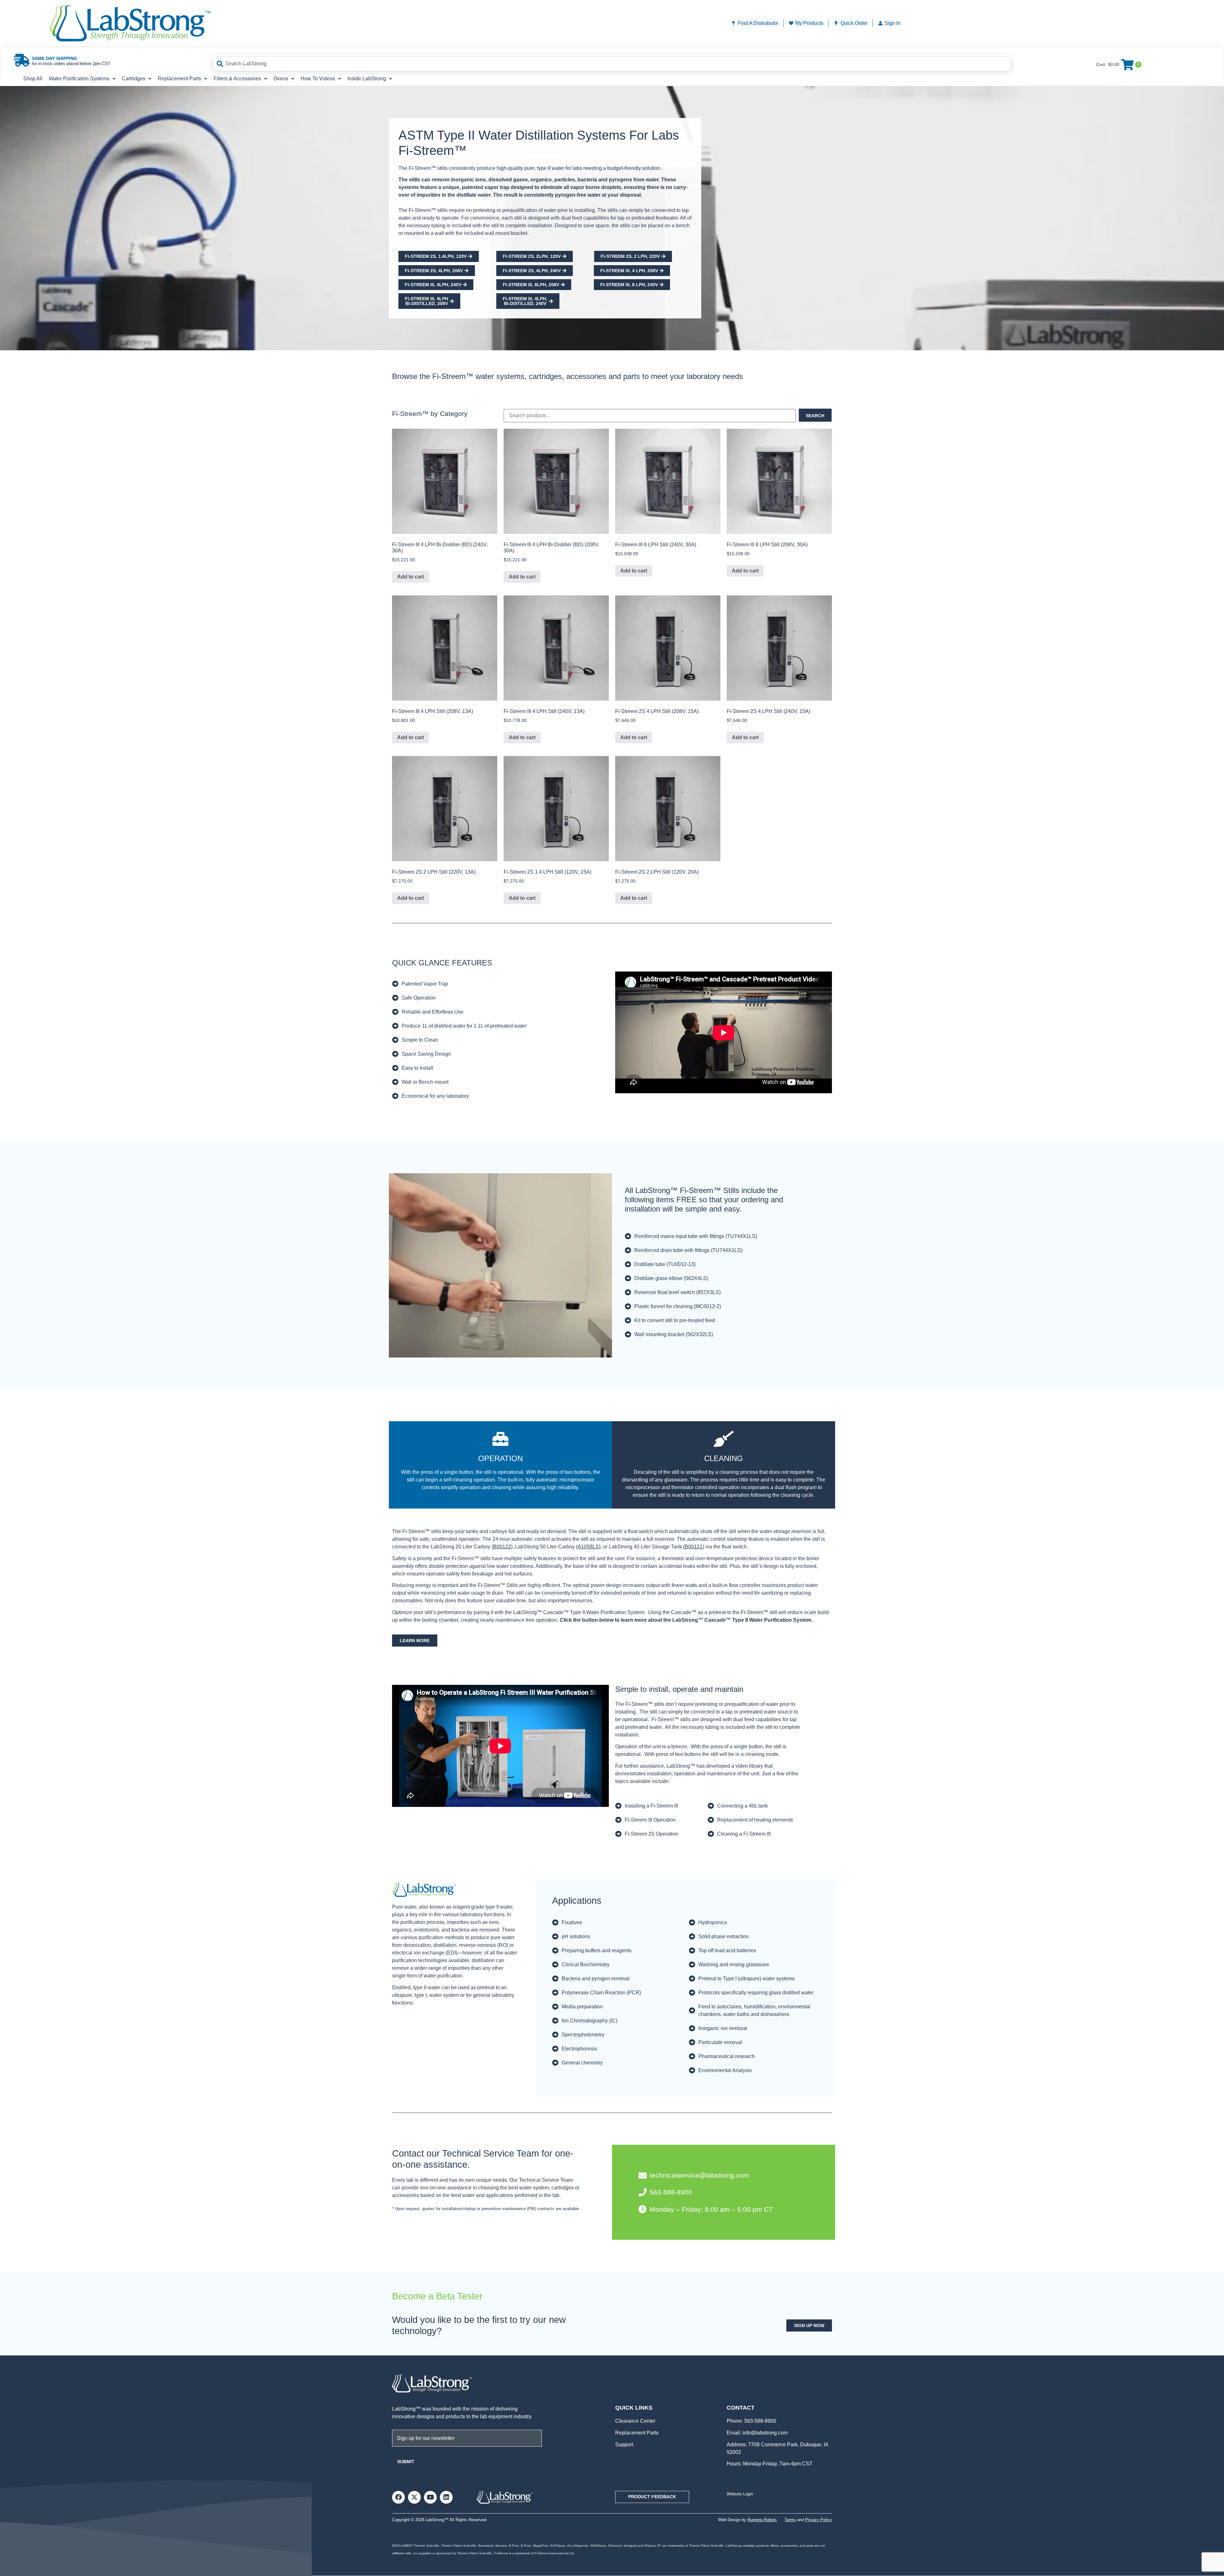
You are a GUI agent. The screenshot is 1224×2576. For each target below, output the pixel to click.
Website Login (740, 2494)
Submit (406, 2462)
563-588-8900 (760, 2421)
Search (815, 416)
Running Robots (762, 2520)
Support (624, 2445)
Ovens (281, 79)
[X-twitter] (414, 2497)
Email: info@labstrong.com (757, 2433)
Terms (790, 2520)
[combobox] (612, 64)
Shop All (33, 79)
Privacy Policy (819, 2520)
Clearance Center (635, 2421)
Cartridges (134, 79)
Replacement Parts (179, 79)
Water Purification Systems (79, 79)
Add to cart (411, 577)
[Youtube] (430, 2497)
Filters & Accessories (237, 79)
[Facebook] (398, 2497)
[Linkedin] (446, 2497)
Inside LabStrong (367, 79)
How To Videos (318, 79)
